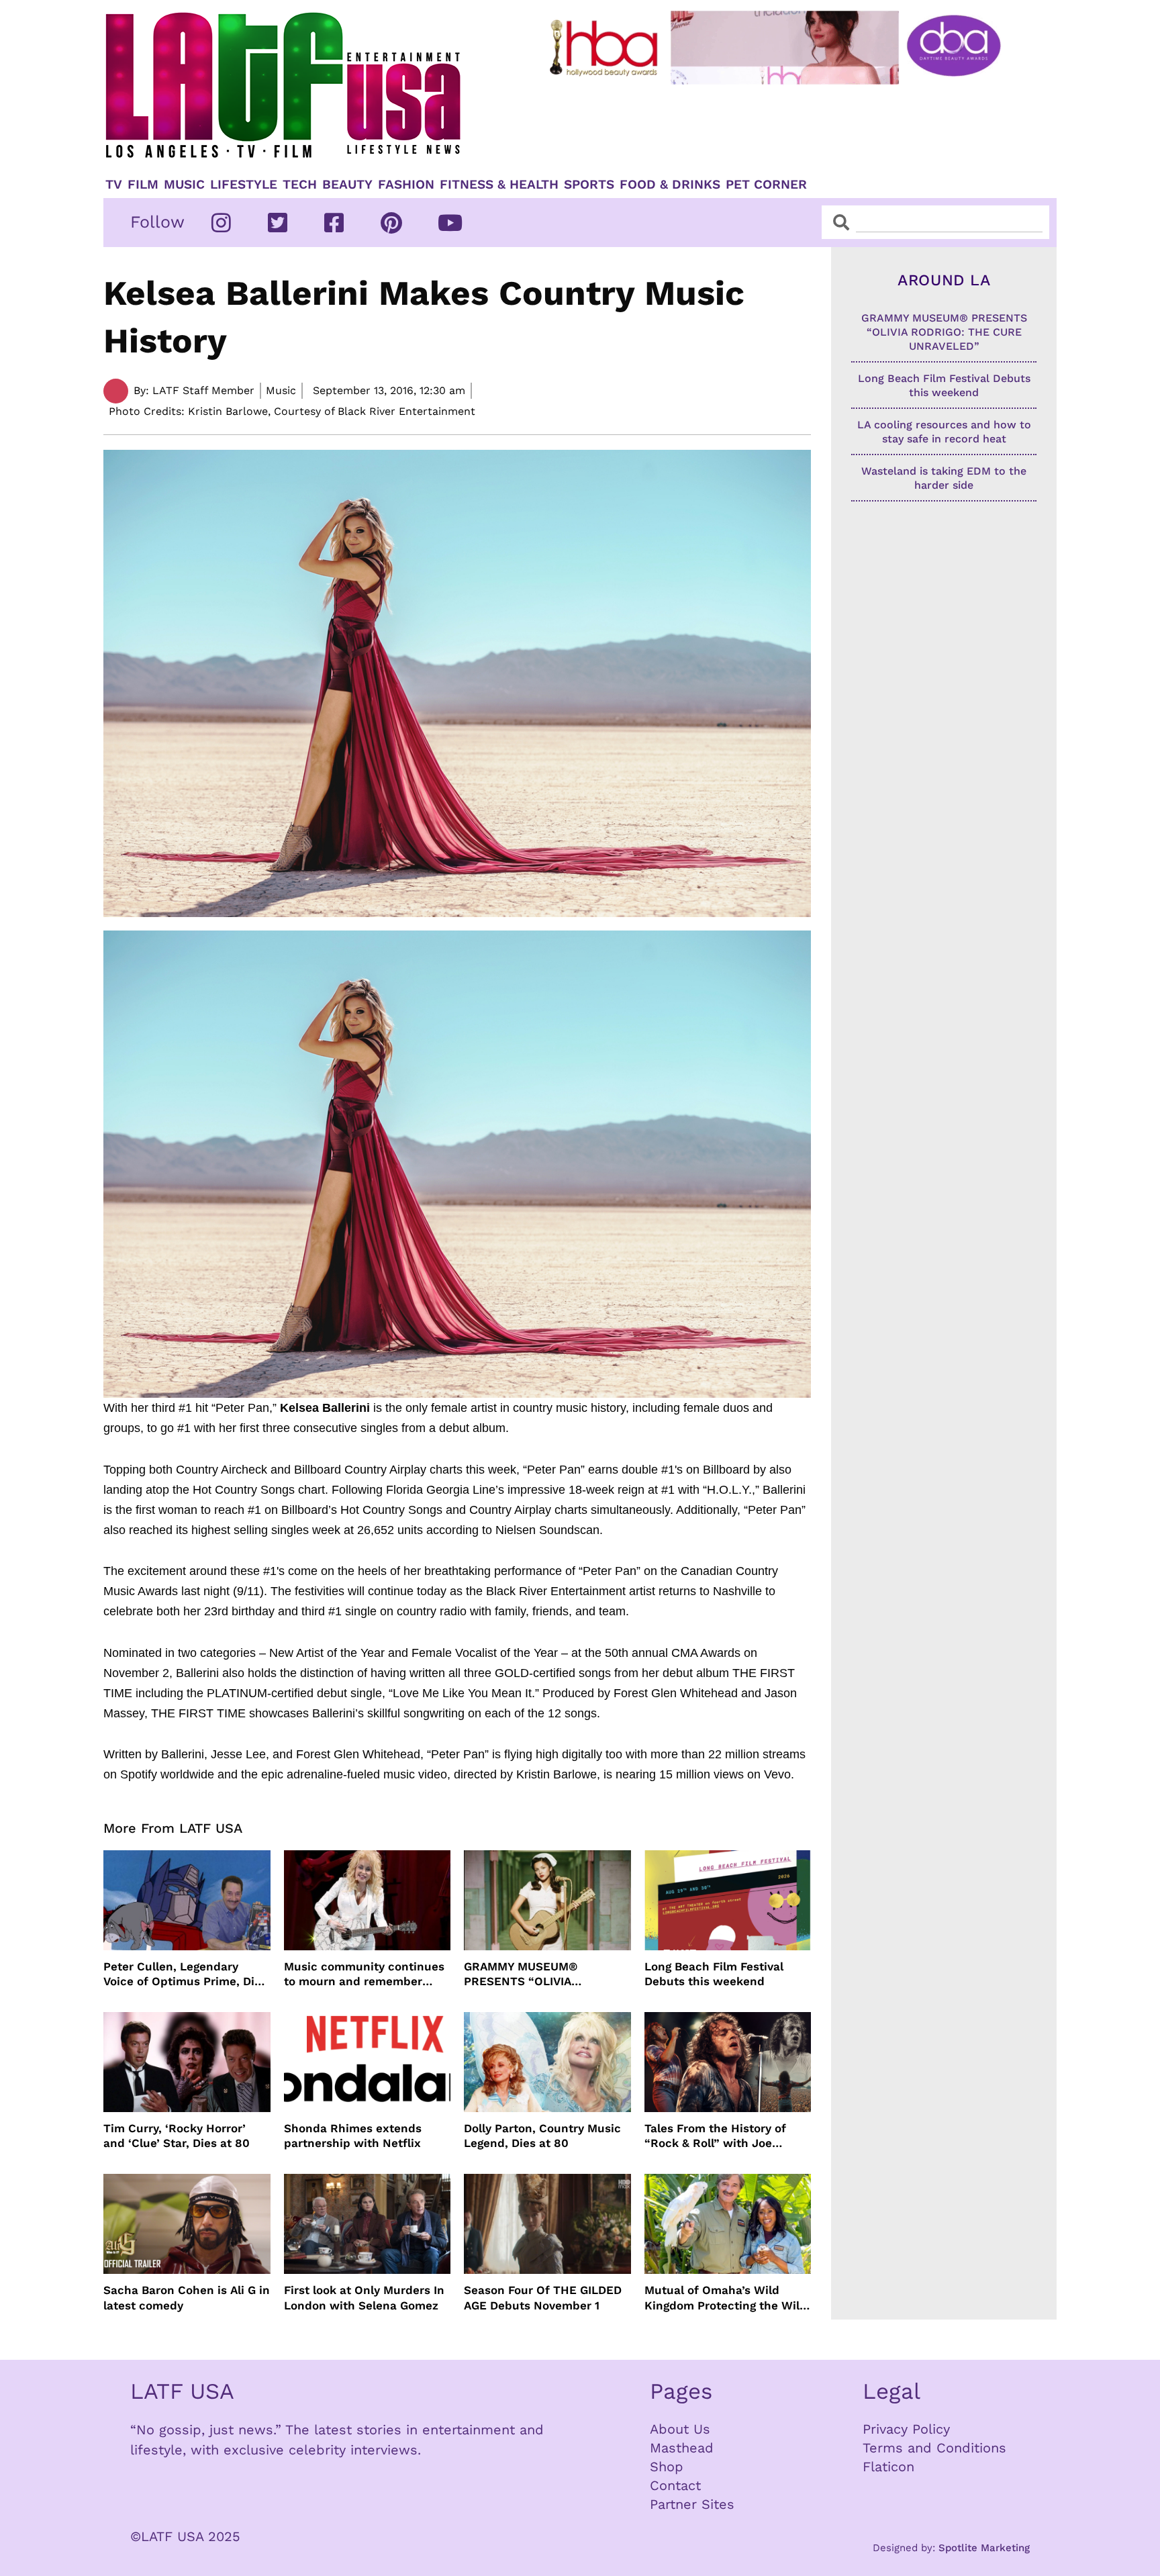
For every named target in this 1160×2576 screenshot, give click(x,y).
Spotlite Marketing (984, 2548)
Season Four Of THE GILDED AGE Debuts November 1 (543, 2297)
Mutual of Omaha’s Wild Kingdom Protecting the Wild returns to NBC (726, 2298)
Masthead (682, 2448)
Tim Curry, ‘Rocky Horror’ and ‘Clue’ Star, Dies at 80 (177, 2136)
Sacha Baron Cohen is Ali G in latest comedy (187, 2297)
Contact (675, 2485)
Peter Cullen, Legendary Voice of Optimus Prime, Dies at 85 (185, 1974)
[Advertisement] (786, 126)
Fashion (406, 185)
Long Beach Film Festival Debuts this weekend (714, 1974)
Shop (667, 2467)
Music (184, 185)
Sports (589, 185)
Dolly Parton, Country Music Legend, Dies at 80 (542, 2136)
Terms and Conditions (934, 2448)
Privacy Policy (906, 2429)
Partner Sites (692, 2504)
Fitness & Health (499, 185)
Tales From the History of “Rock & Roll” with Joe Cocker (715, 2136)
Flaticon (888, 2467)
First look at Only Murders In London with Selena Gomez (364, 2297)
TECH (300, 185)
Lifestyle (244, 185)
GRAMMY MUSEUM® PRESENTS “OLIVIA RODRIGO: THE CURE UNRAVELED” (523, 1974)
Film (143, 185)
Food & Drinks (670, 185)
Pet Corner (766, 185)
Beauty (347, 185)
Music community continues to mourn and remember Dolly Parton (364, 1974)
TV (114, 185)
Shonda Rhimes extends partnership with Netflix (353, 2136)
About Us (680, 2429)
